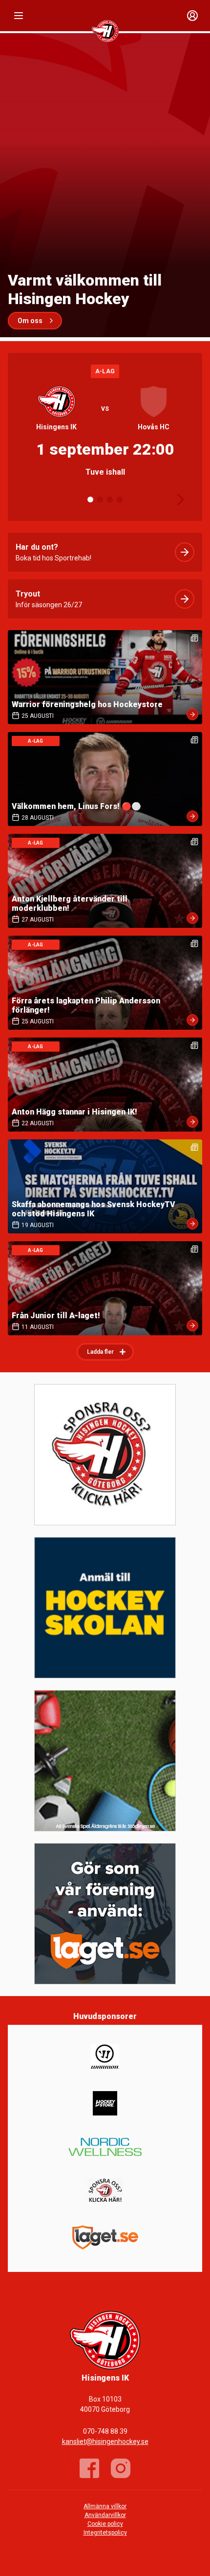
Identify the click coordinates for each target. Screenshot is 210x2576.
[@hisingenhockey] (121, 2468)
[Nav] (19, 16)
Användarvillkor (105, 2515)
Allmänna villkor (105, 2506)
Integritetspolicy (105, 2533)
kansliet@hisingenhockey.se (105, 2441)
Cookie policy (105, 2524)
